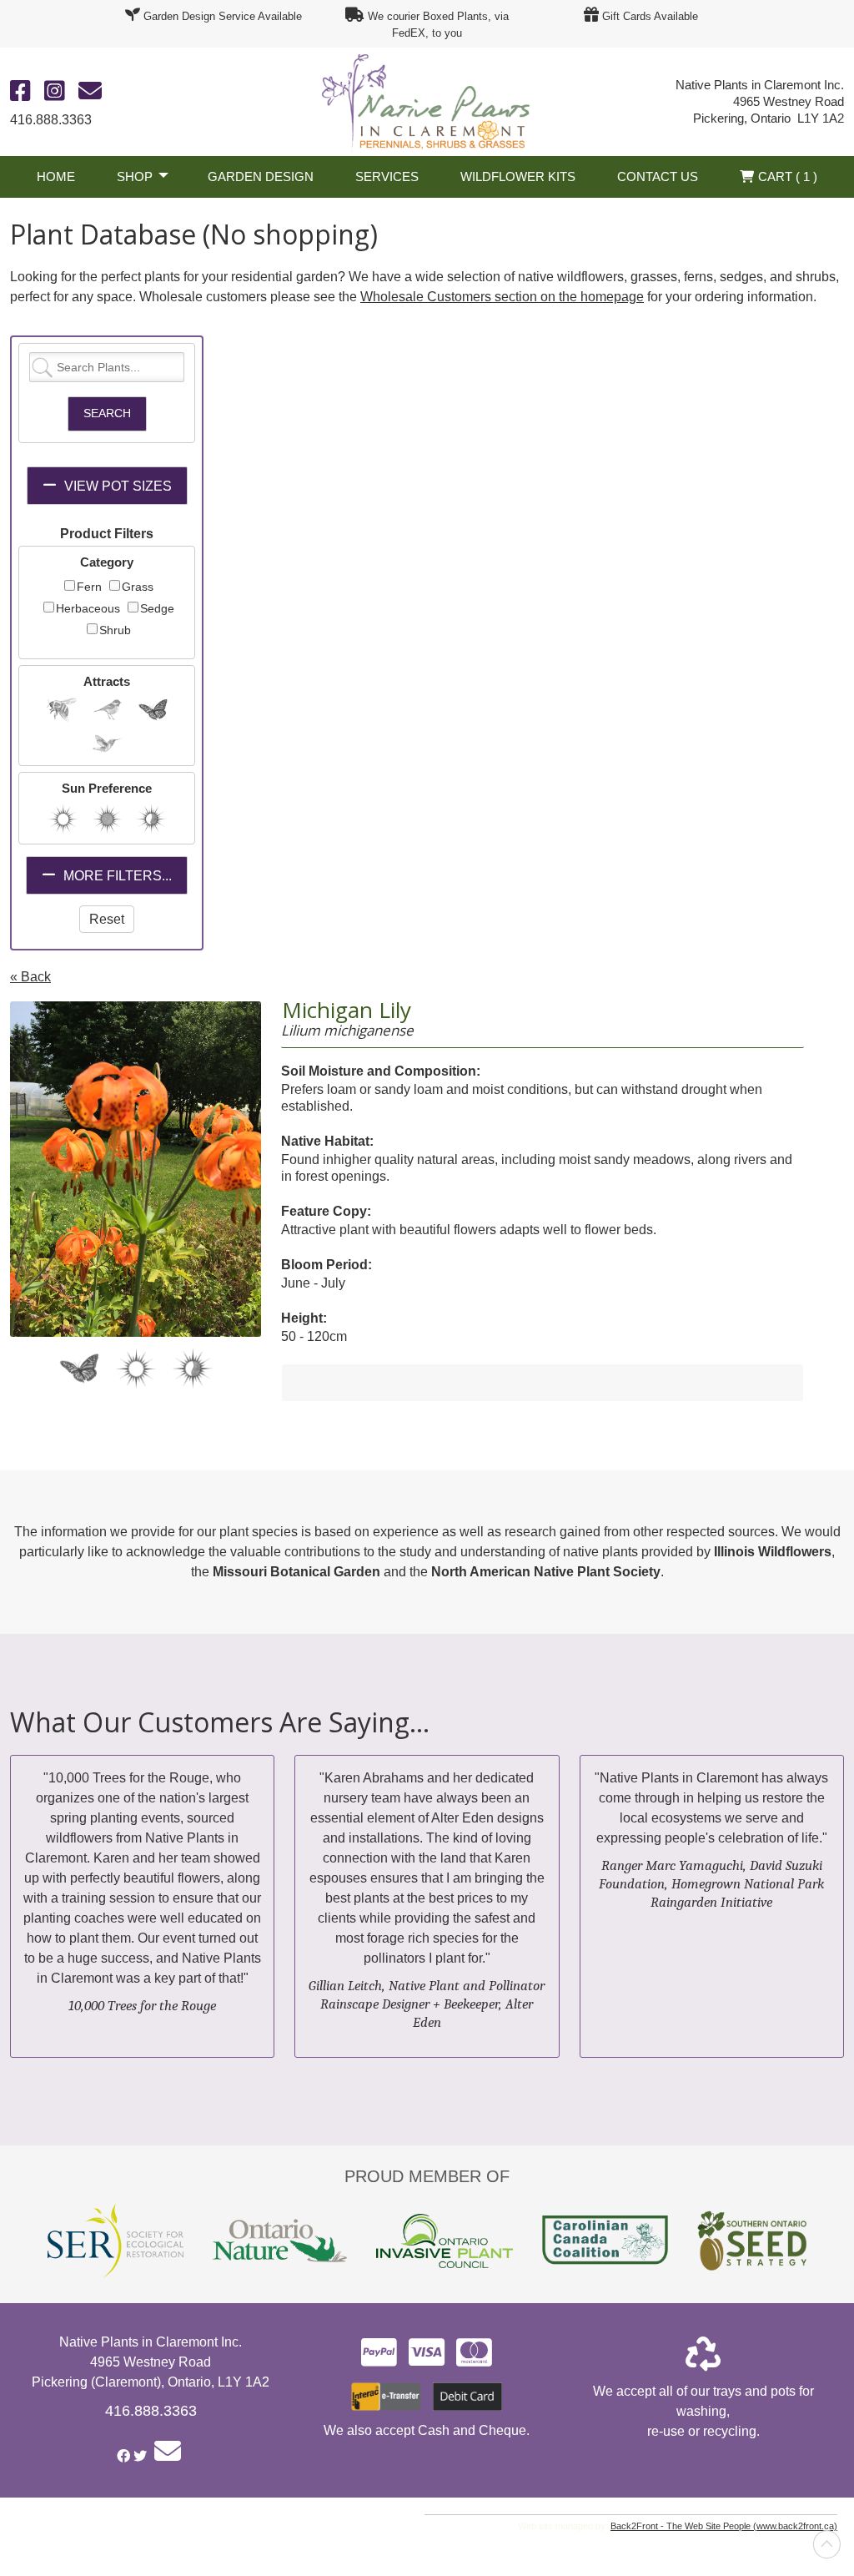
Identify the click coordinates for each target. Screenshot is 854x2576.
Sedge (157, 608)
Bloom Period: (327, 1265)
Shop (135, 176)
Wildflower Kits (518, 176)
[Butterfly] (153, 709)
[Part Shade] (151, 819)
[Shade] (107, 819)
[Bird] (107, 709)
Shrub (115, 630)
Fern (89, 587)
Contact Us (658, 176)
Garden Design (261, 176)
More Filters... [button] (116, 876)
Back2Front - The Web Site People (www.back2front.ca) (724, 2526)
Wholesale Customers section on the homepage (502, 297)
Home (56, 176)
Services (387, 176)
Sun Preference (107, 788)
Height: (304, 1318)
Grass (138, 587)
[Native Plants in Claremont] (427, 101)
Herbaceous (88, 608)
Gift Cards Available (650, 16)
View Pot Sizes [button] (116, 486)
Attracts (107, 681)
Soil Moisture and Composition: (381, 1071)
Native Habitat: (327, 1141)
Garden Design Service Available (223, 16)
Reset (107, 919)
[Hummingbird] (107, 743)
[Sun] (63, 819)
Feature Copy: (326, 1211)
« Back (30, 977)
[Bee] (61, 709)
